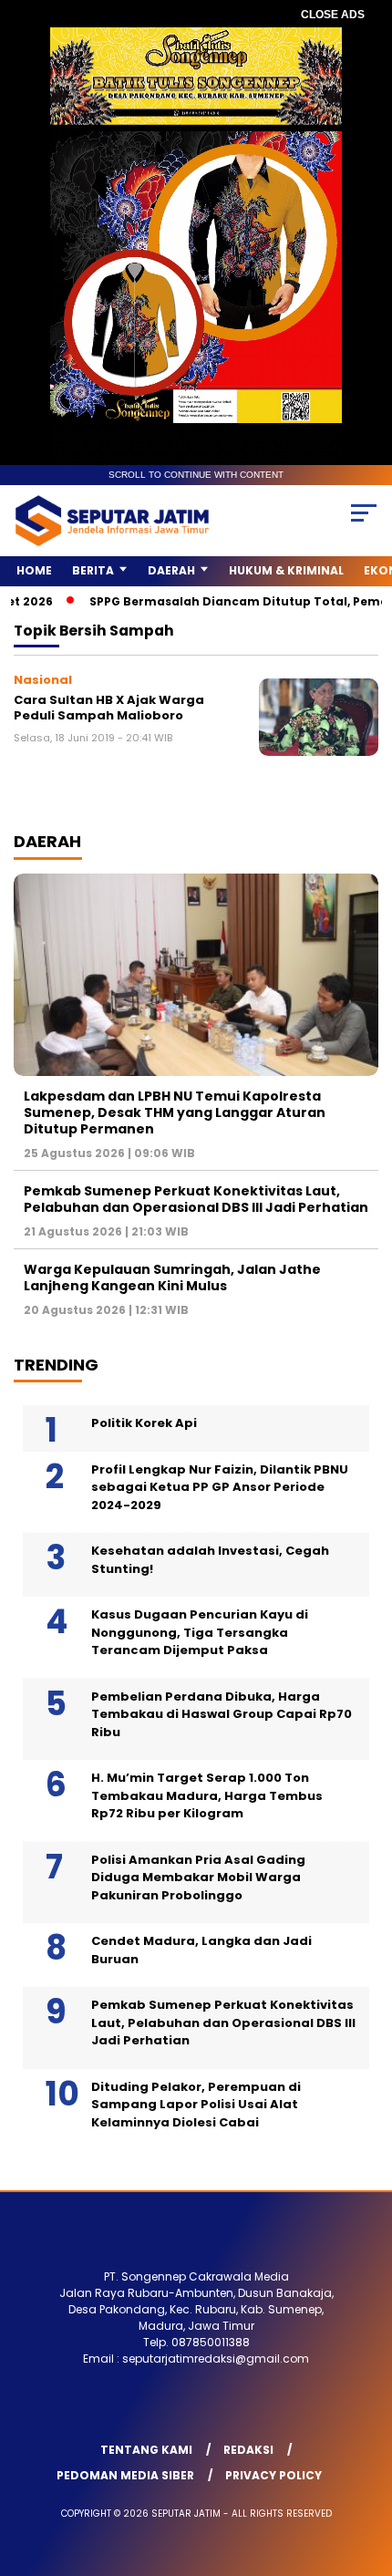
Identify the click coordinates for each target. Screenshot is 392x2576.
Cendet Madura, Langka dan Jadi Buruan (201, 1950)
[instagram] (178, 2409)
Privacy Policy (273, 2475)
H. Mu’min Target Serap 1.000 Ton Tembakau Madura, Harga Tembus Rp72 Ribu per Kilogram (207, 1795)
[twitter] (139, 2409)
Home (34, 570)
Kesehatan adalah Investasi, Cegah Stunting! (210, 1560)
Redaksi (248, 2450)
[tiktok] (292, 2409)
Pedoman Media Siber (125, 2475)
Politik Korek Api (144, 1423)
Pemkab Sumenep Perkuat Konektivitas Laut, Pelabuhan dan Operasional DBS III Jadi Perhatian (196, 1199)
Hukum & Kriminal (286, 570)
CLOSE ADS (333, 15)
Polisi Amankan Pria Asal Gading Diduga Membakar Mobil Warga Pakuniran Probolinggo (198, 1878)
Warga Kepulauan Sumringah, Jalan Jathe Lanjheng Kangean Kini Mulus (172, 1278)
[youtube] (217, 2409)
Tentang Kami (146, 2450)
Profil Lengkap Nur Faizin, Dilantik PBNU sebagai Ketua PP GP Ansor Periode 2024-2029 (220, 1487)
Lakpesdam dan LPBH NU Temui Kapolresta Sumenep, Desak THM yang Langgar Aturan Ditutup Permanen (175, 1112)
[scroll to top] (365, 2470)
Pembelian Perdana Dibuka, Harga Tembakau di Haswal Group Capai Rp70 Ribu (222, 1714)
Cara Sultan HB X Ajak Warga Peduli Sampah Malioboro (109, 708)
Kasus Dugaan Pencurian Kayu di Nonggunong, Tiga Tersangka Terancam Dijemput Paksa (200, 1632)
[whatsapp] (255, 2409)
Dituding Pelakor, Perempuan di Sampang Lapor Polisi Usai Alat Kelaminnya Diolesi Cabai (196, 2105)
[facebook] (100, 2409)
